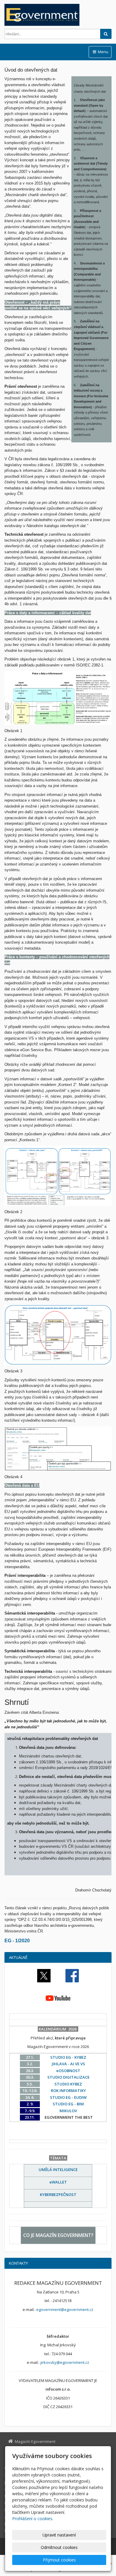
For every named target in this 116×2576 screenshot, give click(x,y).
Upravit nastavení (59, 2535)
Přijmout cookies (59, 2560)
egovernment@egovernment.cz (65, 2309)
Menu (103, 52)
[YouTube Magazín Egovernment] (58, 1998)
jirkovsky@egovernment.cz (65, 2362)
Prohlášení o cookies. (33, 2519)
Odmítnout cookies (59, 2547)
